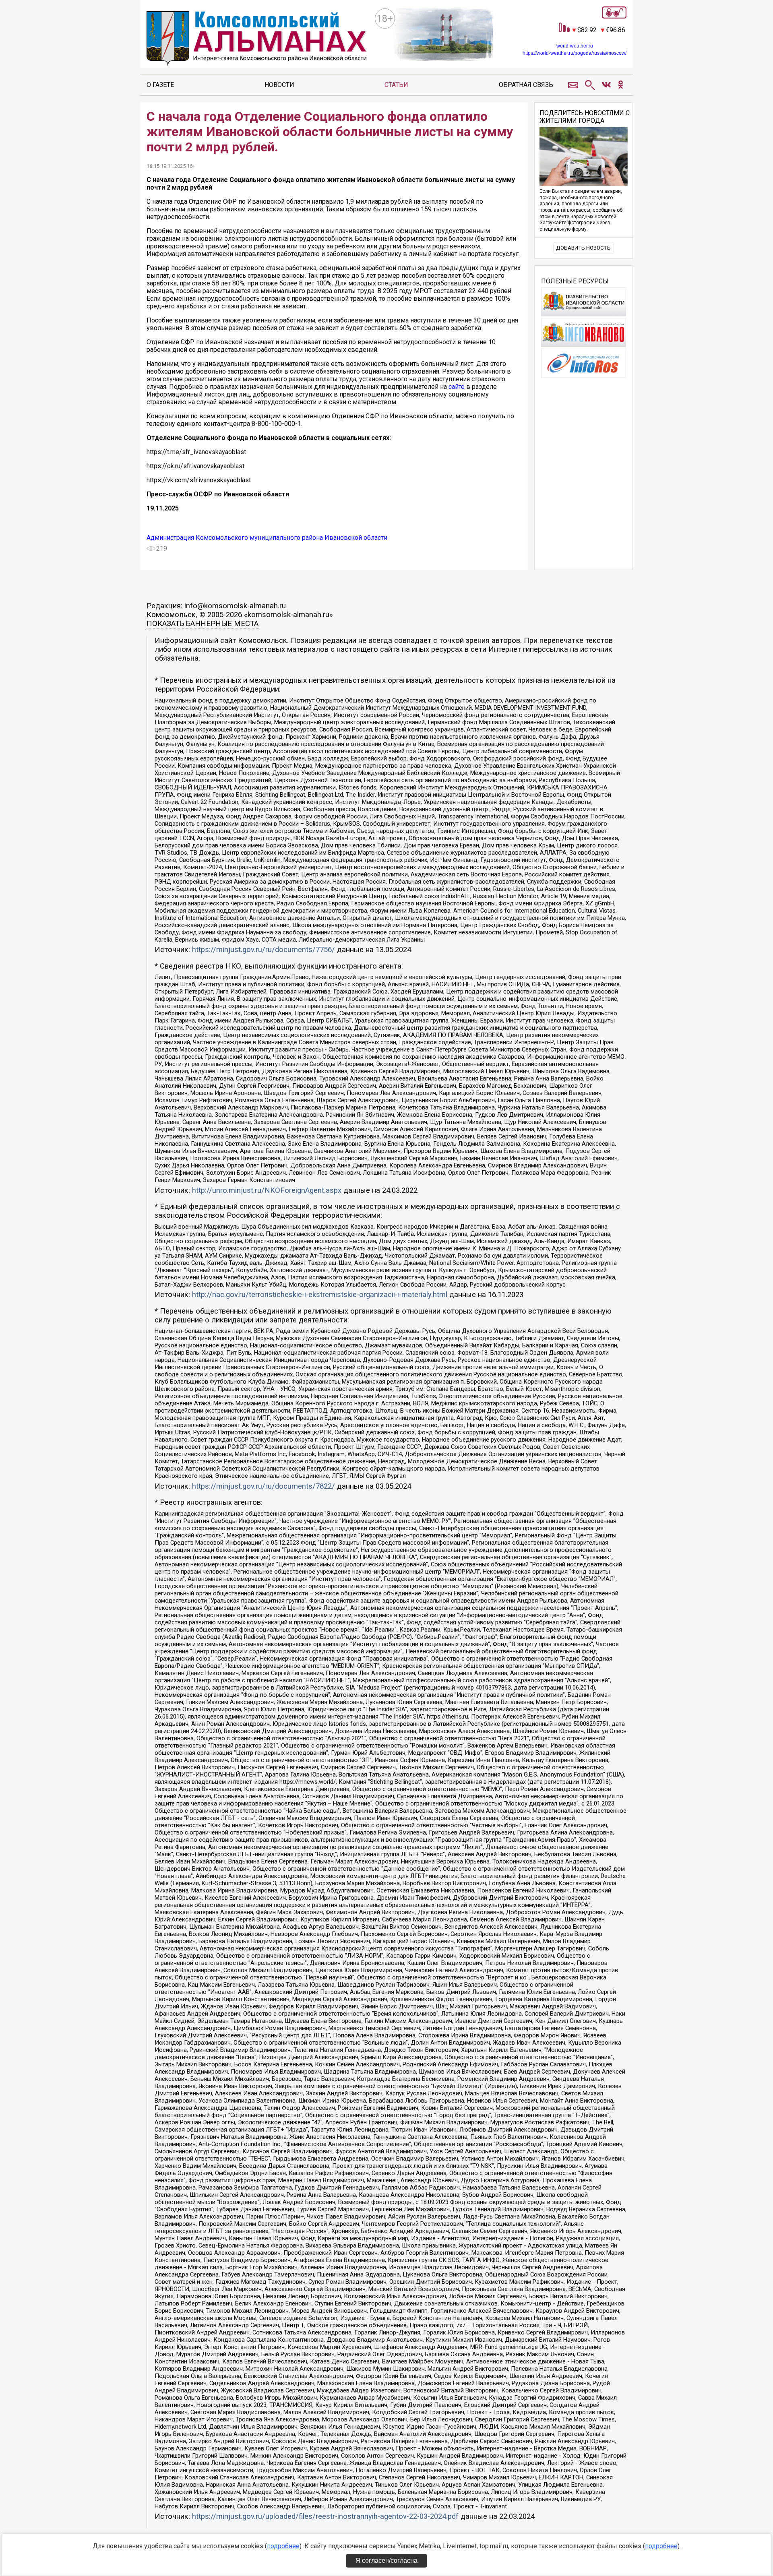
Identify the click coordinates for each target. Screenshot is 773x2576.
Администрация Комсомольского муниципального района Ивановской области (267, 538)
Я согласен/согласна (386, 2561)
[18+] (257, 40)
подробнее (283, 2546)
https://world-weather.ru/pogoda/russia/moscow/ (575, 53)
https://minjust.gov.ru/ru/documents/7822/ (264, 1486)
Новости (279, 85)
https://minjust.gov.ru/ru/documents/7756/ (264, 950)
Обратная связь (526, 85)
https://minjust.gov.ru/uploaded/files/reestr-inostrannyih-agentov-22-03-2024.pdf (325, 2516)
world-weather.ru (575, 46)
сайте (457, 387)
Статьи (396, 85)
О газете (160, 85)
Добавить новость (583, 248)
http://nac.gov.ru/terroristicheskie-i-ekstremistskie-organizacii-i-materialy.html (320, 1295)
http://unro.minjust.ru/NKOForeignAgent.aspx (267, 1190)
